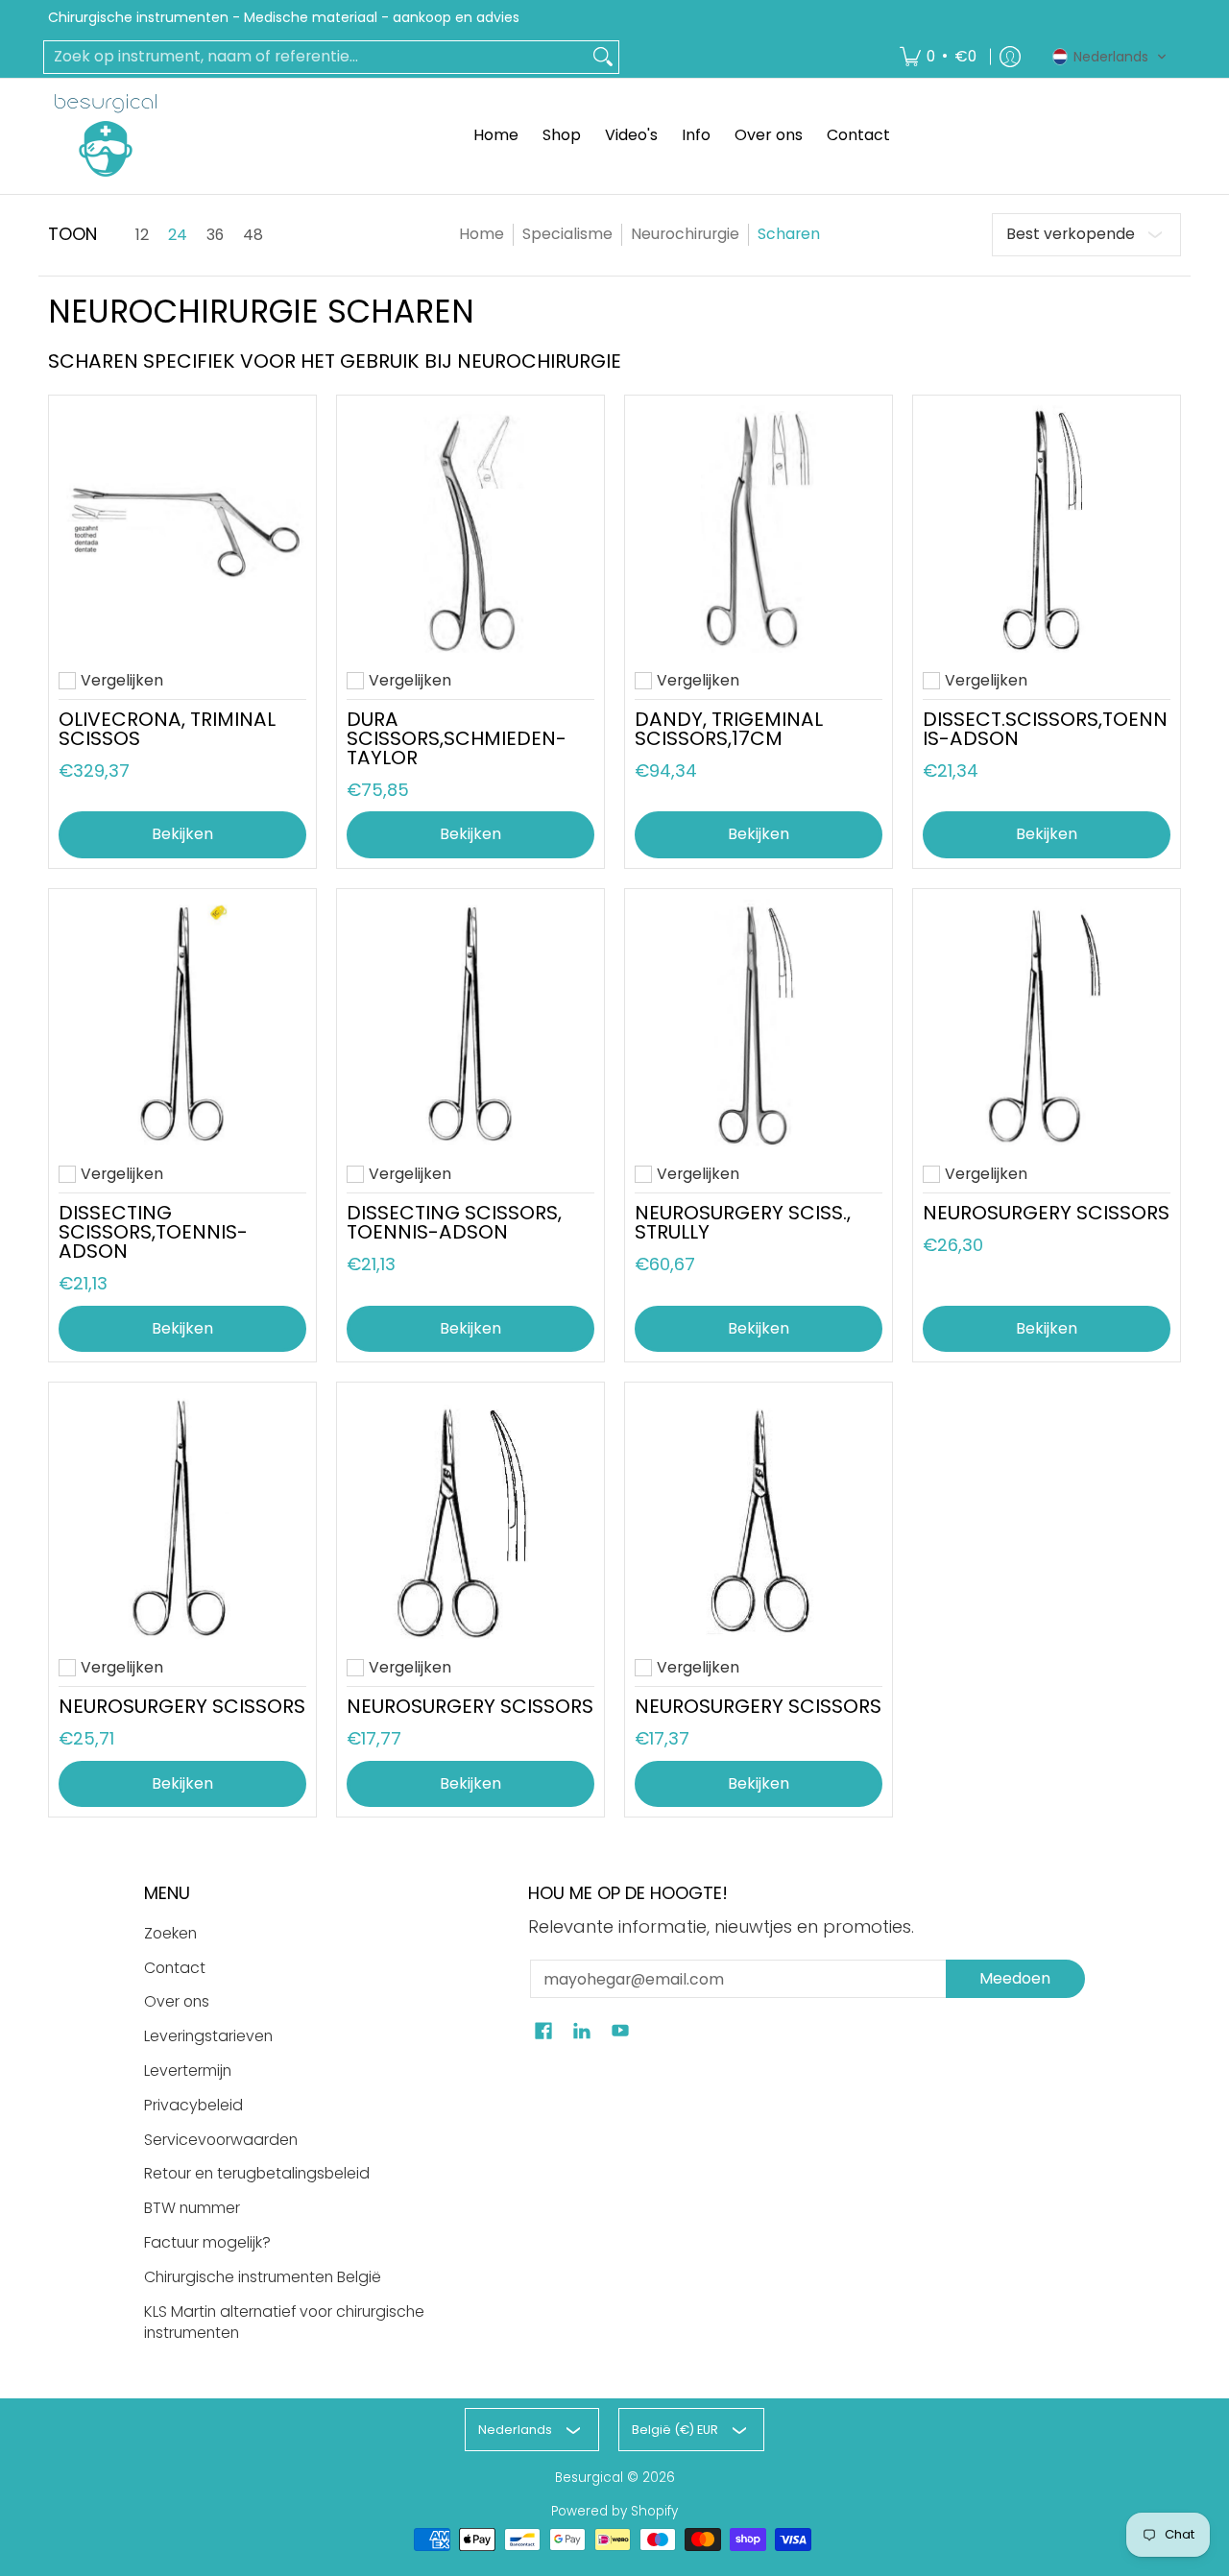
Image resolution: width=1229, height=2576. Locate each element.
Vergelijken (122, 681)
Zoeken (170, 1933)
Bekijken (182, 834)
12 (142, 235)
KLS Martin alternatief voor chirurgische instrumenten (284, 2323)
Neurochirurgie (685, 234)
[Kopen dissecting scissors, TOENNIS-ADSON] (470, 1023)
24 (178, 235)
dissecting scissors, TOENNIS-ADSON (454, 1222)
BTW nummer (192, 2208)
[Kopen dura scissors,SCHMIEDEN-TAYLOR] (470, 529)
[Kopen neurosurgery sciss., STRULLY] (759, 1023)
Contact (175, 1968)
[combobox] (316, 57)
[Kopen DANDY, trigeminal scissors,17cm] (759, 529)
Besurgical (589, 2478)
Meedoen (1015, 1978)
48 (253, 235)
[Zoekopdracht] (603, 57)
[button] (1110, 57)
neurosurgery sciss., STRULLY (743, 1222)
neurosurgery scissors (1046, 1213)
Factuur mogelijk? (207, 2242)
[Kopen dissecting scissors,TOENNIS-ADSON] (182, 1023)
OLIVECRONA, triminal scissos (167, 729)
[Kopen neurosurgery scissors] (1047, 1023)
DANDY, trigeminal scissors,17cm (729, 729)
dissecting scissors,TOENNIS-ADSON (153, 1232)
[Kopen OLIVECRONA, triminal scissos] (182, 529)
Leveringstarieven (208, 2036)
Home (482, 234)
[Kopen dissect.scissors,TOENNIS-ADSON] (1047, 529)
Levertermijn (188, 2070)
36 (215, 235)
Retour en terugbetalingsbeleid (257, 2173)
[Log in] (1010, 57)
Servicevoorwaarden (221, 2140)
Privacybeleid (193, 2105)
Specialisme (567, 234)
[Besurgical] (106, 135)
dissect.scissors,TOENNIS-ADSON (1045, 729)
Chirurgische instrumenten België (263, 2277)
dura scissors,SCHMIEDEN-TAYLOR (457, 738)
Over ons (177, 2001)
